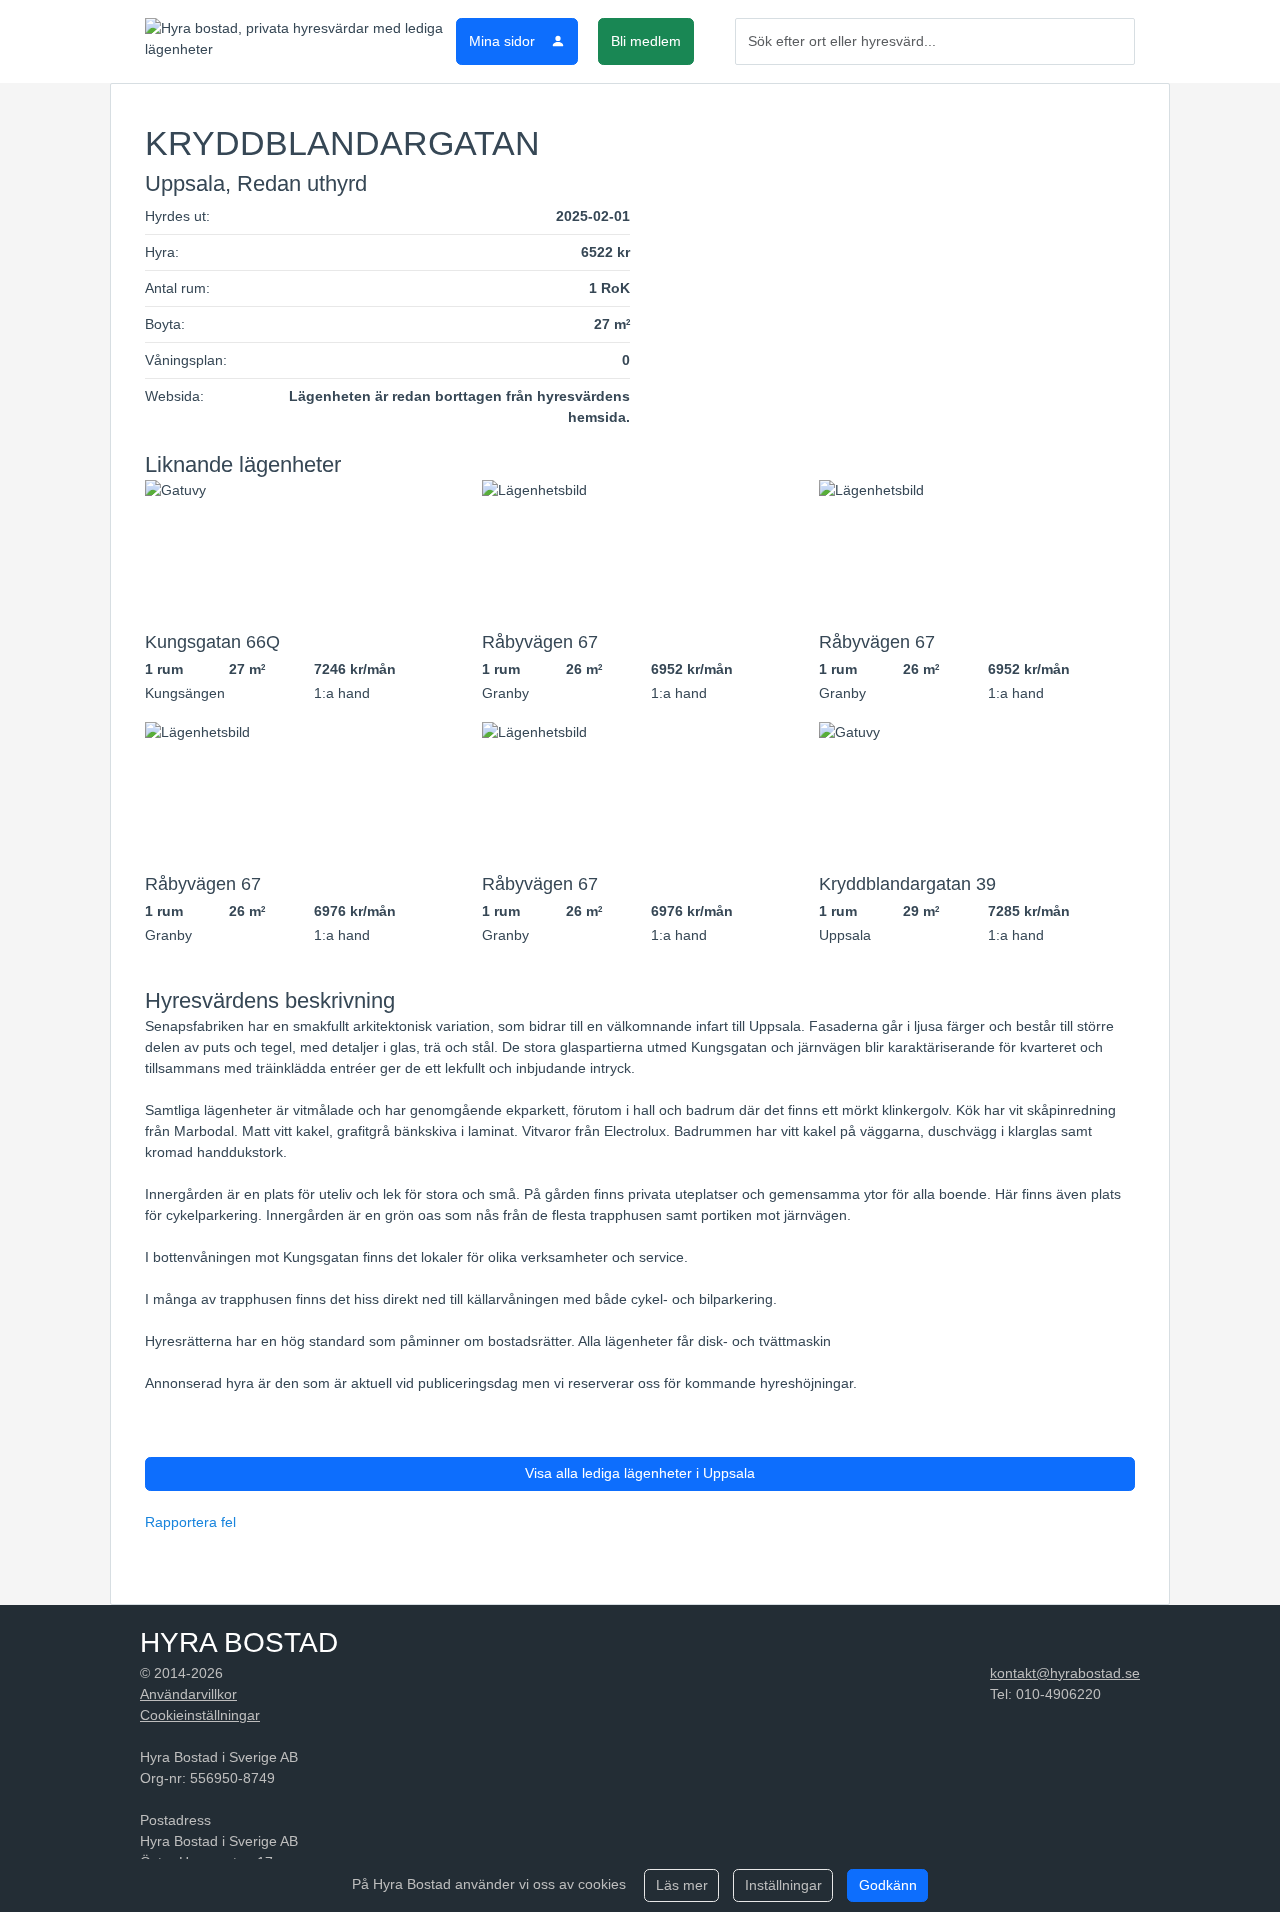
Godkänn (888, 1885)
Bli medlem (646, 41)
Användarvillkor (188, 1694)
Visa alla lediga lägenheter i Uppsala (640, 1473)
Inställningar (783, 1885)
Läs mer (682, 1885)
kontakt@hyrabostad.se (1065, 1673)
